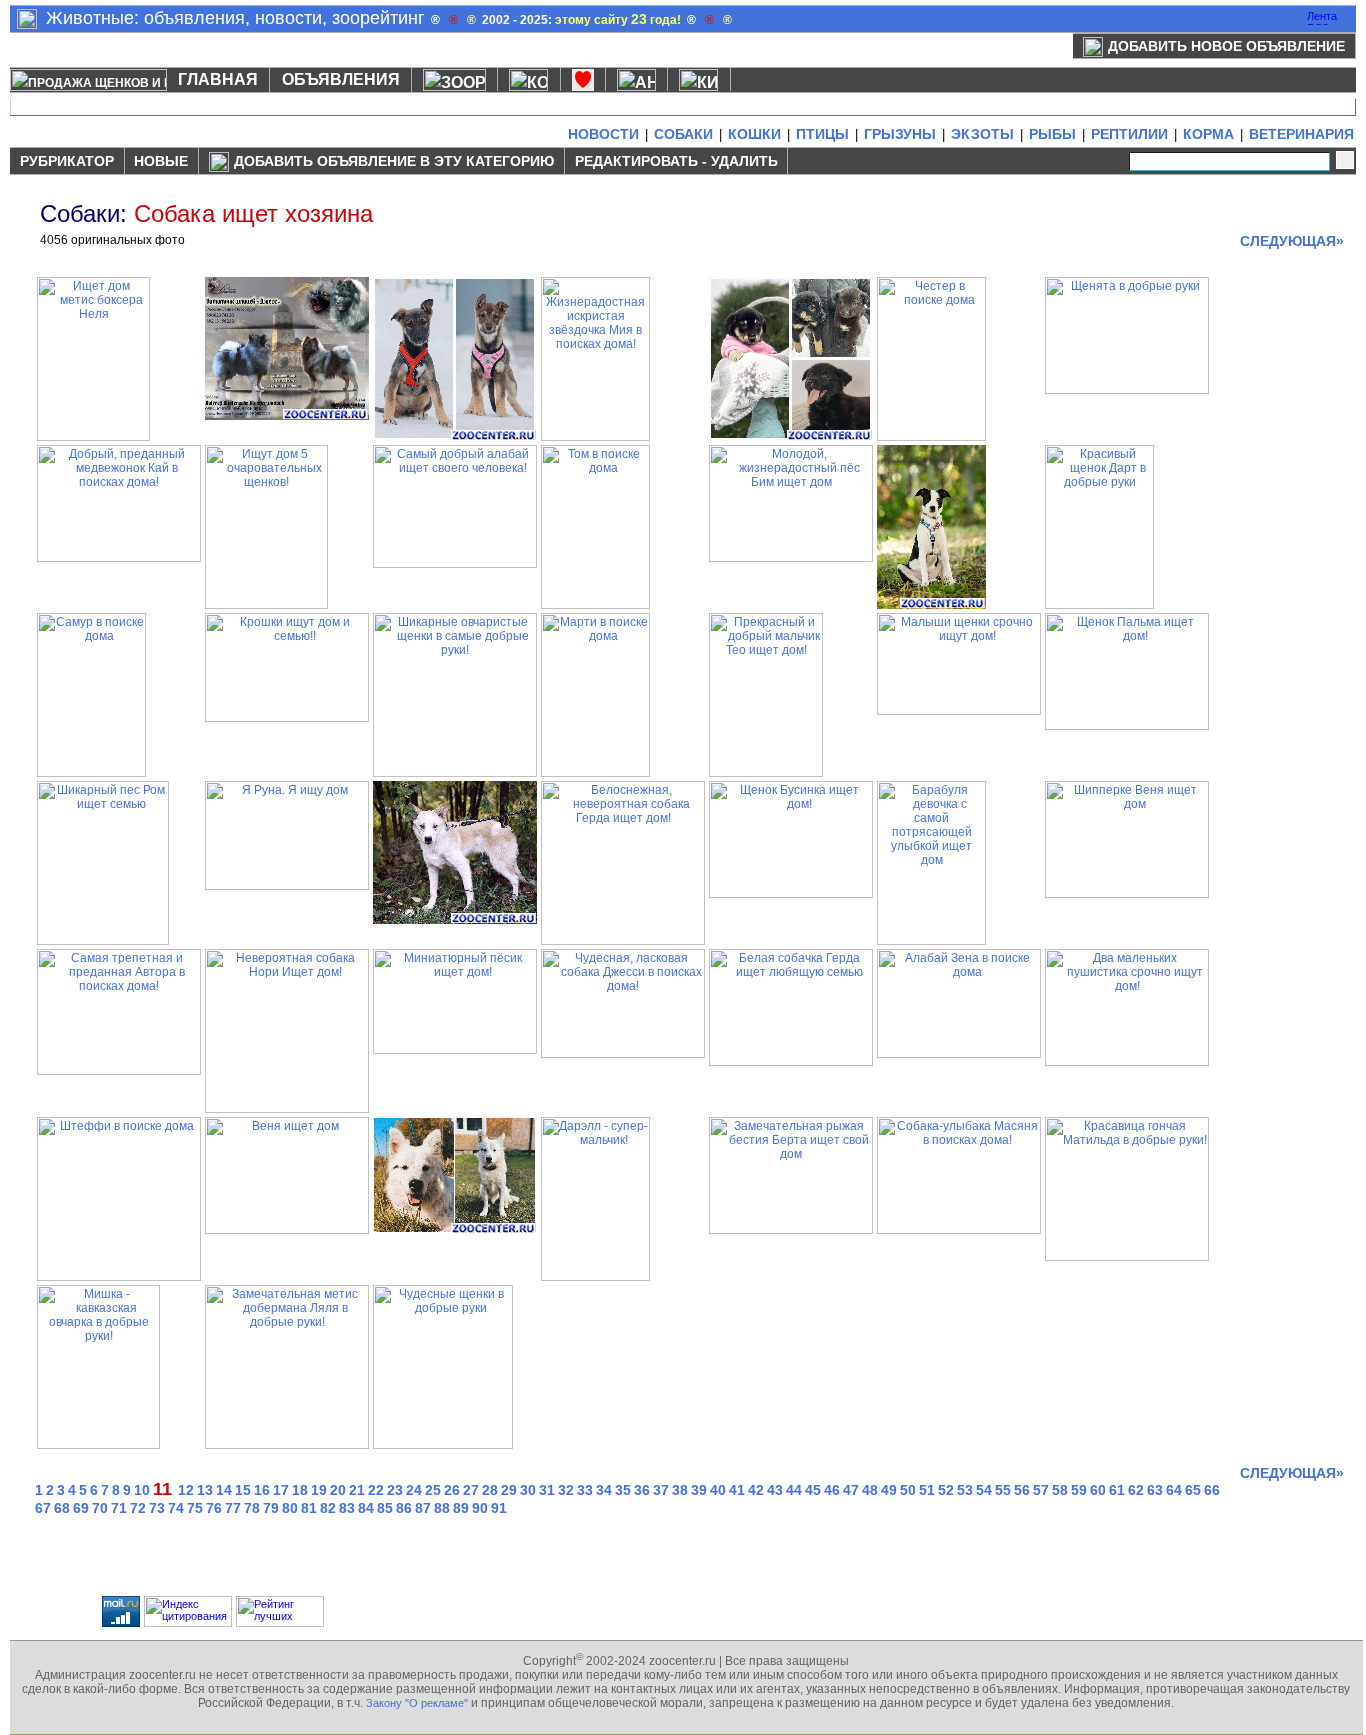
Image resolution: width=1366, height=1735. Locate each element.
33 (585, 1490)
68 (62, 1508)
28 (490, 1490)
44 (794, 1490)
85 (385, 1508)
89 (461, 1508)
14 (224, 1490)
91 (499, 1508)
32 (566, 1490)
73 (157, 1508)
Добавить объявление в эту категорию (394, 161)
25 (433, 1490)
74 (176, 1508)
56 (1022, 1490)
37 (661, 1490)
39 (699, 1490)
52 (946, 1490)
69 (81, 1508)
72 (138, 1508)
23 (395, 1490)
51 (927, 1490)
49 (889, 1490)
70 (100, 1508)
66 (1212, 1490)
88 (442, 1508)
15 (243, 1490)
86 (404, 1508)
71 (119, 1508)
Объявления (341, 79)
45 (813, 1490)
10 (142, 1490)
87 (423, 1508)
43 (775, 1490)
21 (357, 1490)
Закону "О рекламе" (417, 1703)
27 (471, 1490)
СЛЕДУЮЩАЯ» (1292, 241)
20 (338, 1490)
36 (642, 1490)
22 (376, 1490)
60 (1098, 1490)
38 (680, 1490)
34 (604, 1490)
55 (1003, 1490)
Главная (218, 79)
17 (281, 1490)
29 (509, 1490)
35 (623, 1490)
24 (414, 1490)
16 (262, 1490)
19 (319, 1490)
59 (1079, 1490)
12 (186, 1490)
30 (528, 1490)
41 (737, 1490)
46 (832, 1490)
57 (1041, 1490)
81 (309, 1508)
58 (1060, 1490)
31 (547, 1490)
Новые (161, 161)
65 (1193, 1490)
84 (366, 1508)
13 (205, 1490)
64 (1174, 1490)
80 (290, 1508)
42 (756, 1490)
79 (271, 1508)
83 (347, 1508)
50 (908, 1490)
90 (480, 1508)
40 (718, 1490)
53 (965, 1490)
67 (43, 1508)
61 (1117, 1490)
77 (233, 1508)
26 (452, 1490)
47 (851, 1490)
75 (195, 1508)
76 (214, 1508)
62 (1136, 1490)
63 (1155, 1490)
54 (984, 1490)
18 (300, 1490)
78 (252, 1508)
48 (870, 1490)
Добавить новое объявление (1226, 46)
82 (328, 1508)
